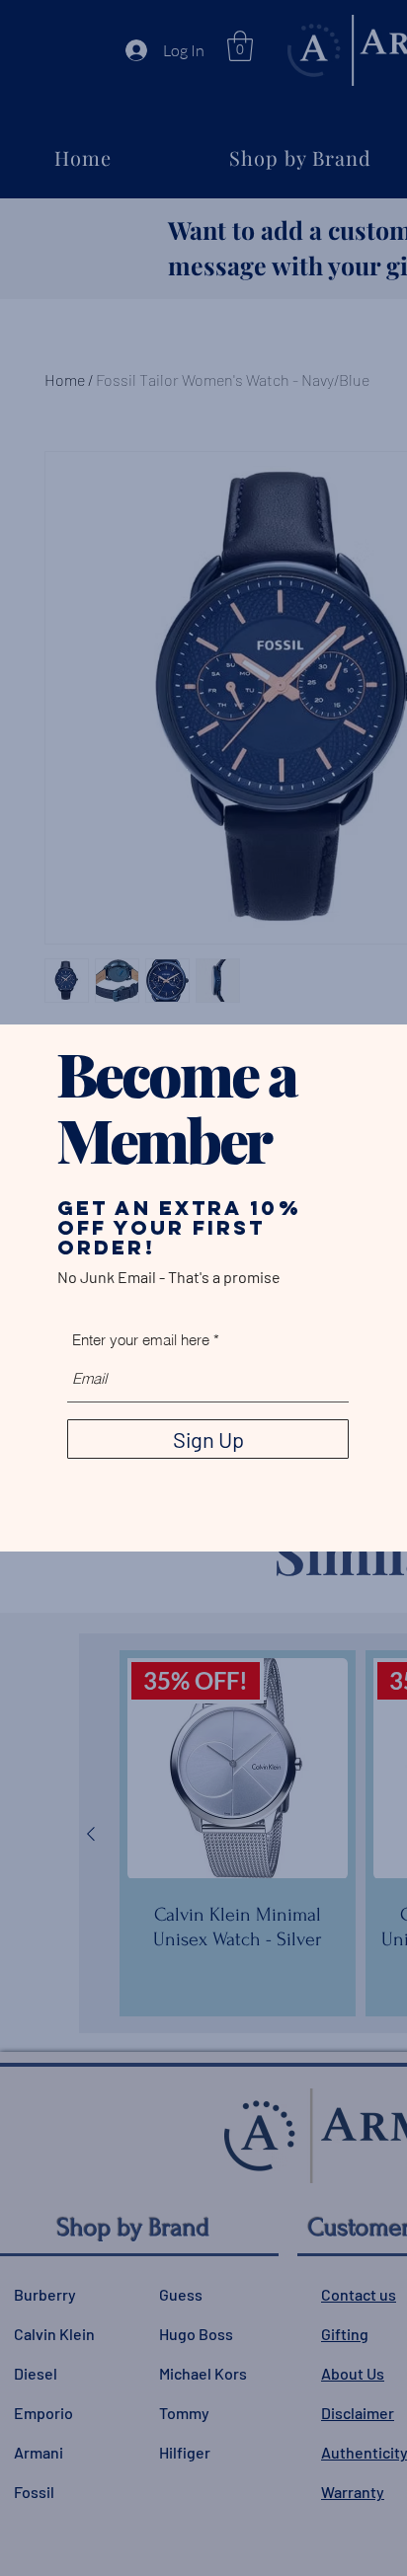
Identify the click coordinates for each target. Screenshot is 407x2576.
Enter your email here (141, 1340)
